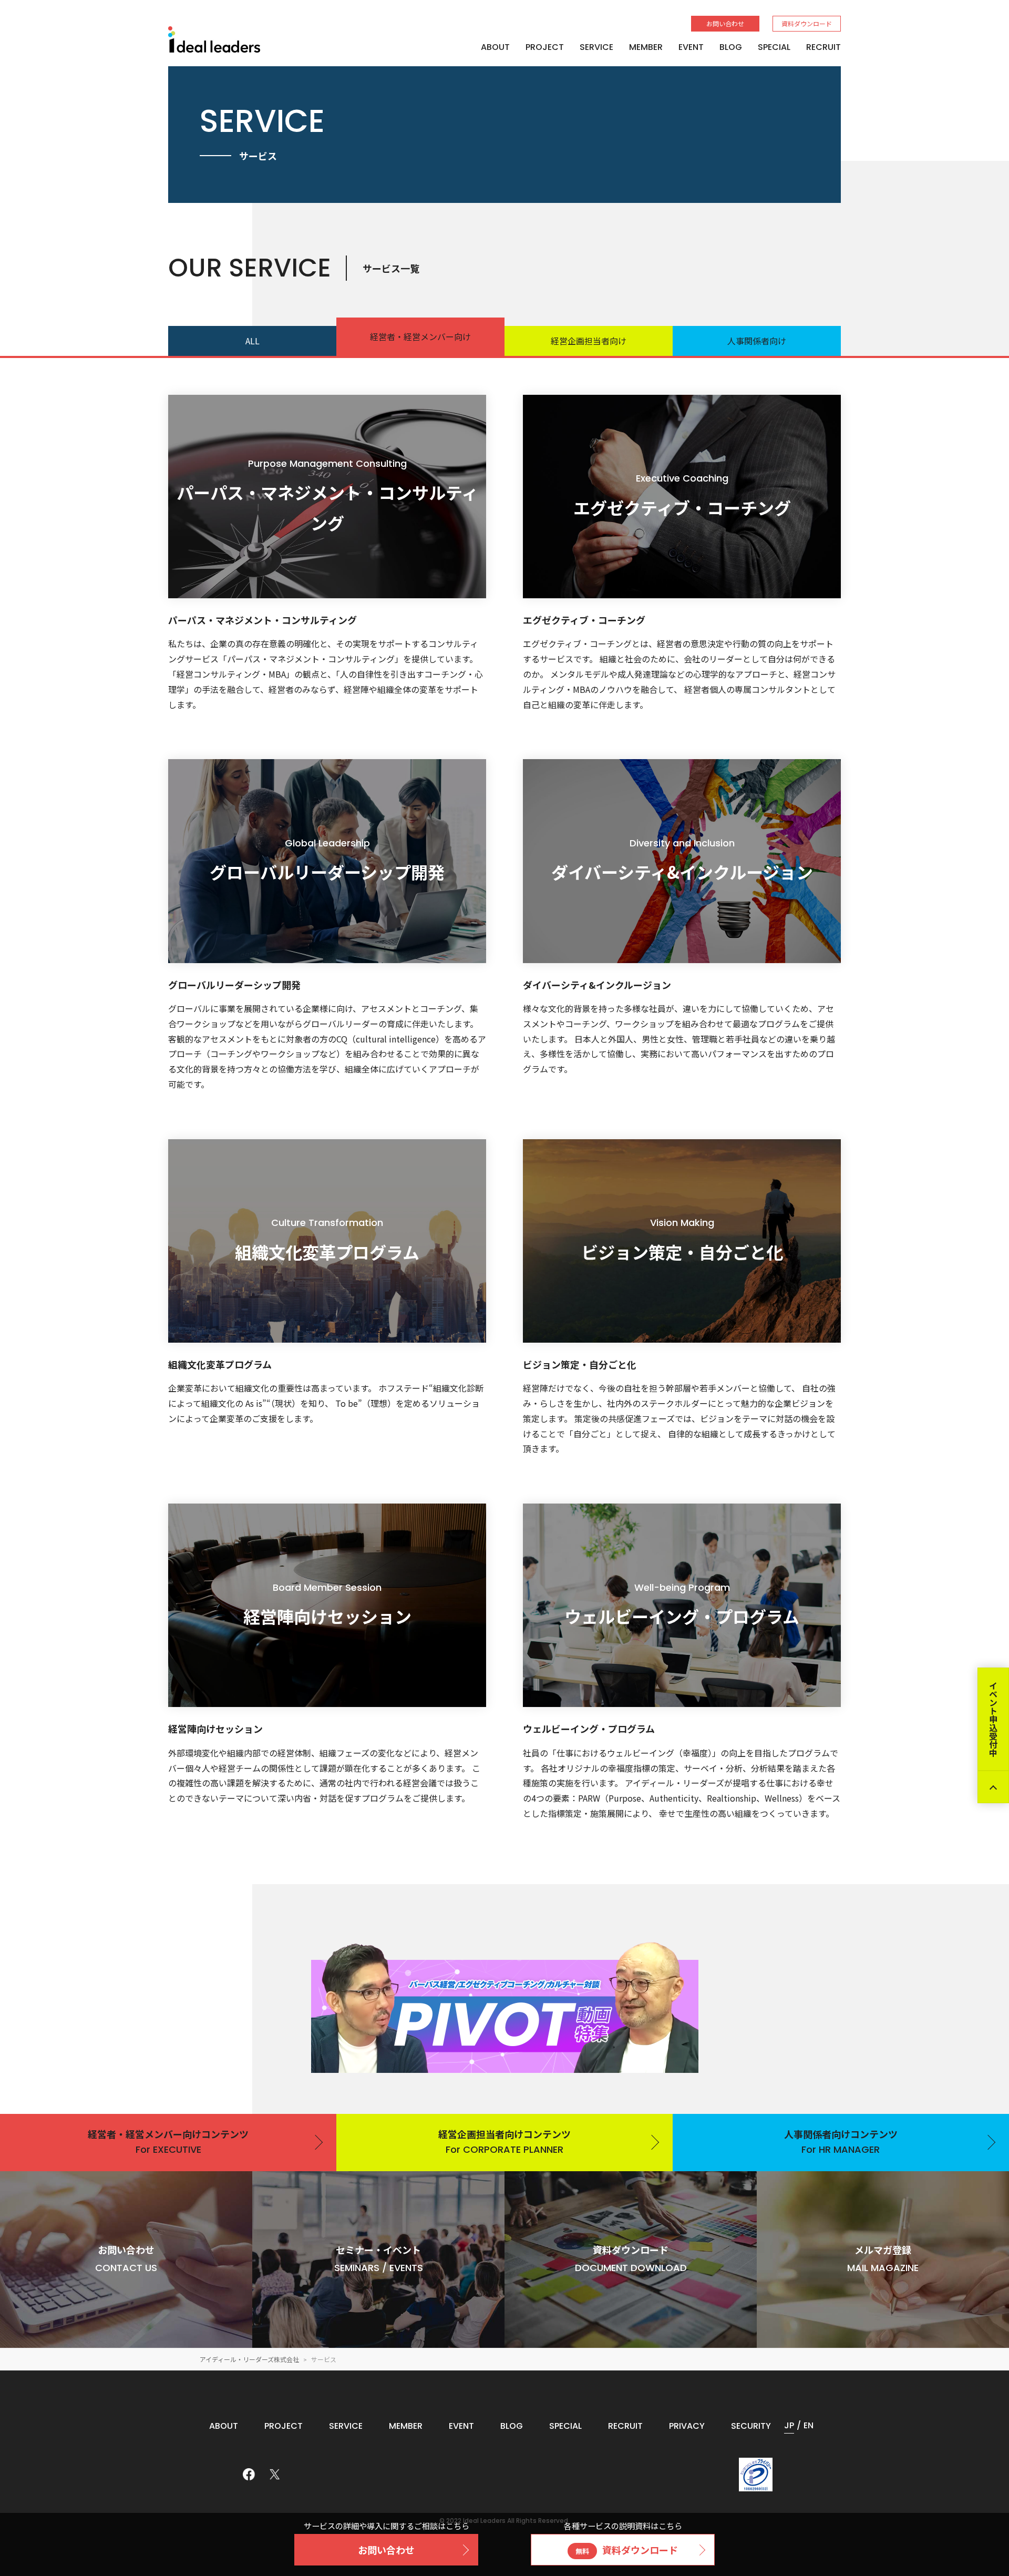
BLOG (731, 47)
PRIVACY (687, 2426)
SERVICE (596, 47)
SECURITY (751, 2426)
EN (809, 2425)
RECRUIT (823, 47)
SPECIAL (774, 47)
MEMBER (646, 47)
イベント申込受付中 (993, 1719)
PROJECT (545, 47)
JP (789, 2425)
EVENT (691, 47)
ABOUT (495, 47)
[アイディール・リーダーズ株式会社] (214, 39)
